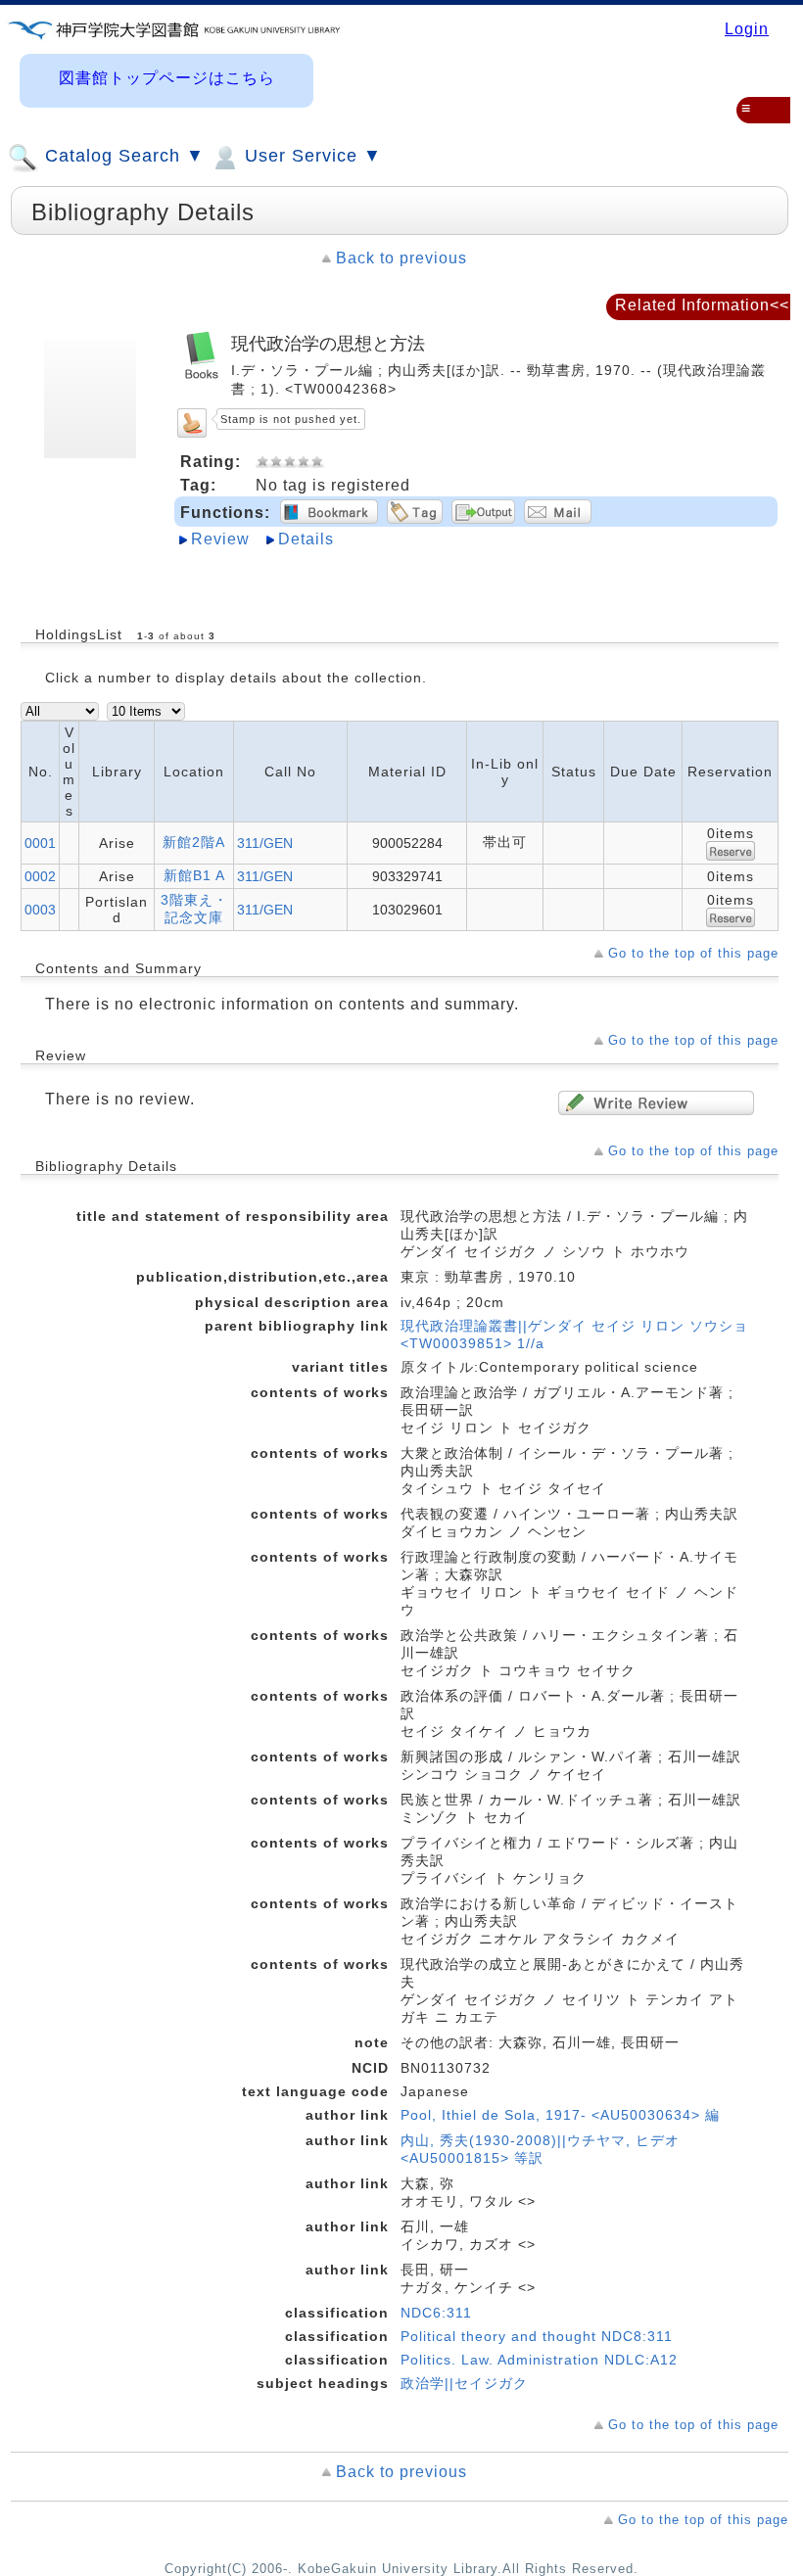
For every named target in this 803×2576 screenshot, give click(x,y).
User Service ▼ (310, 156)
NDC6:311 (436, 2313)
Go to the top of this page (693, 953)
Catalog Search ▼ (122, 156)
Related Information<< (702, 305)
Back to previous (401, 258)
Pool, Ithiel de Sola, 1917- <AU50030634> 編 (560, 2115)
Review (220, 539)
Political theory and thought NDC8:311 (537, 2336)
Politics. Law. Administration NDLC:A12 (539, 2360)
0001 (40, 843)
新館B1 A (194, 875)
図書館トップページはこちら (167, 78)
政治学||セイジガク (464, 2383)
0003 (40, 910)
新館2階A (194, 842)
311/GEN (265, 843)
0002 (40, 876)
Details (306, 539)
